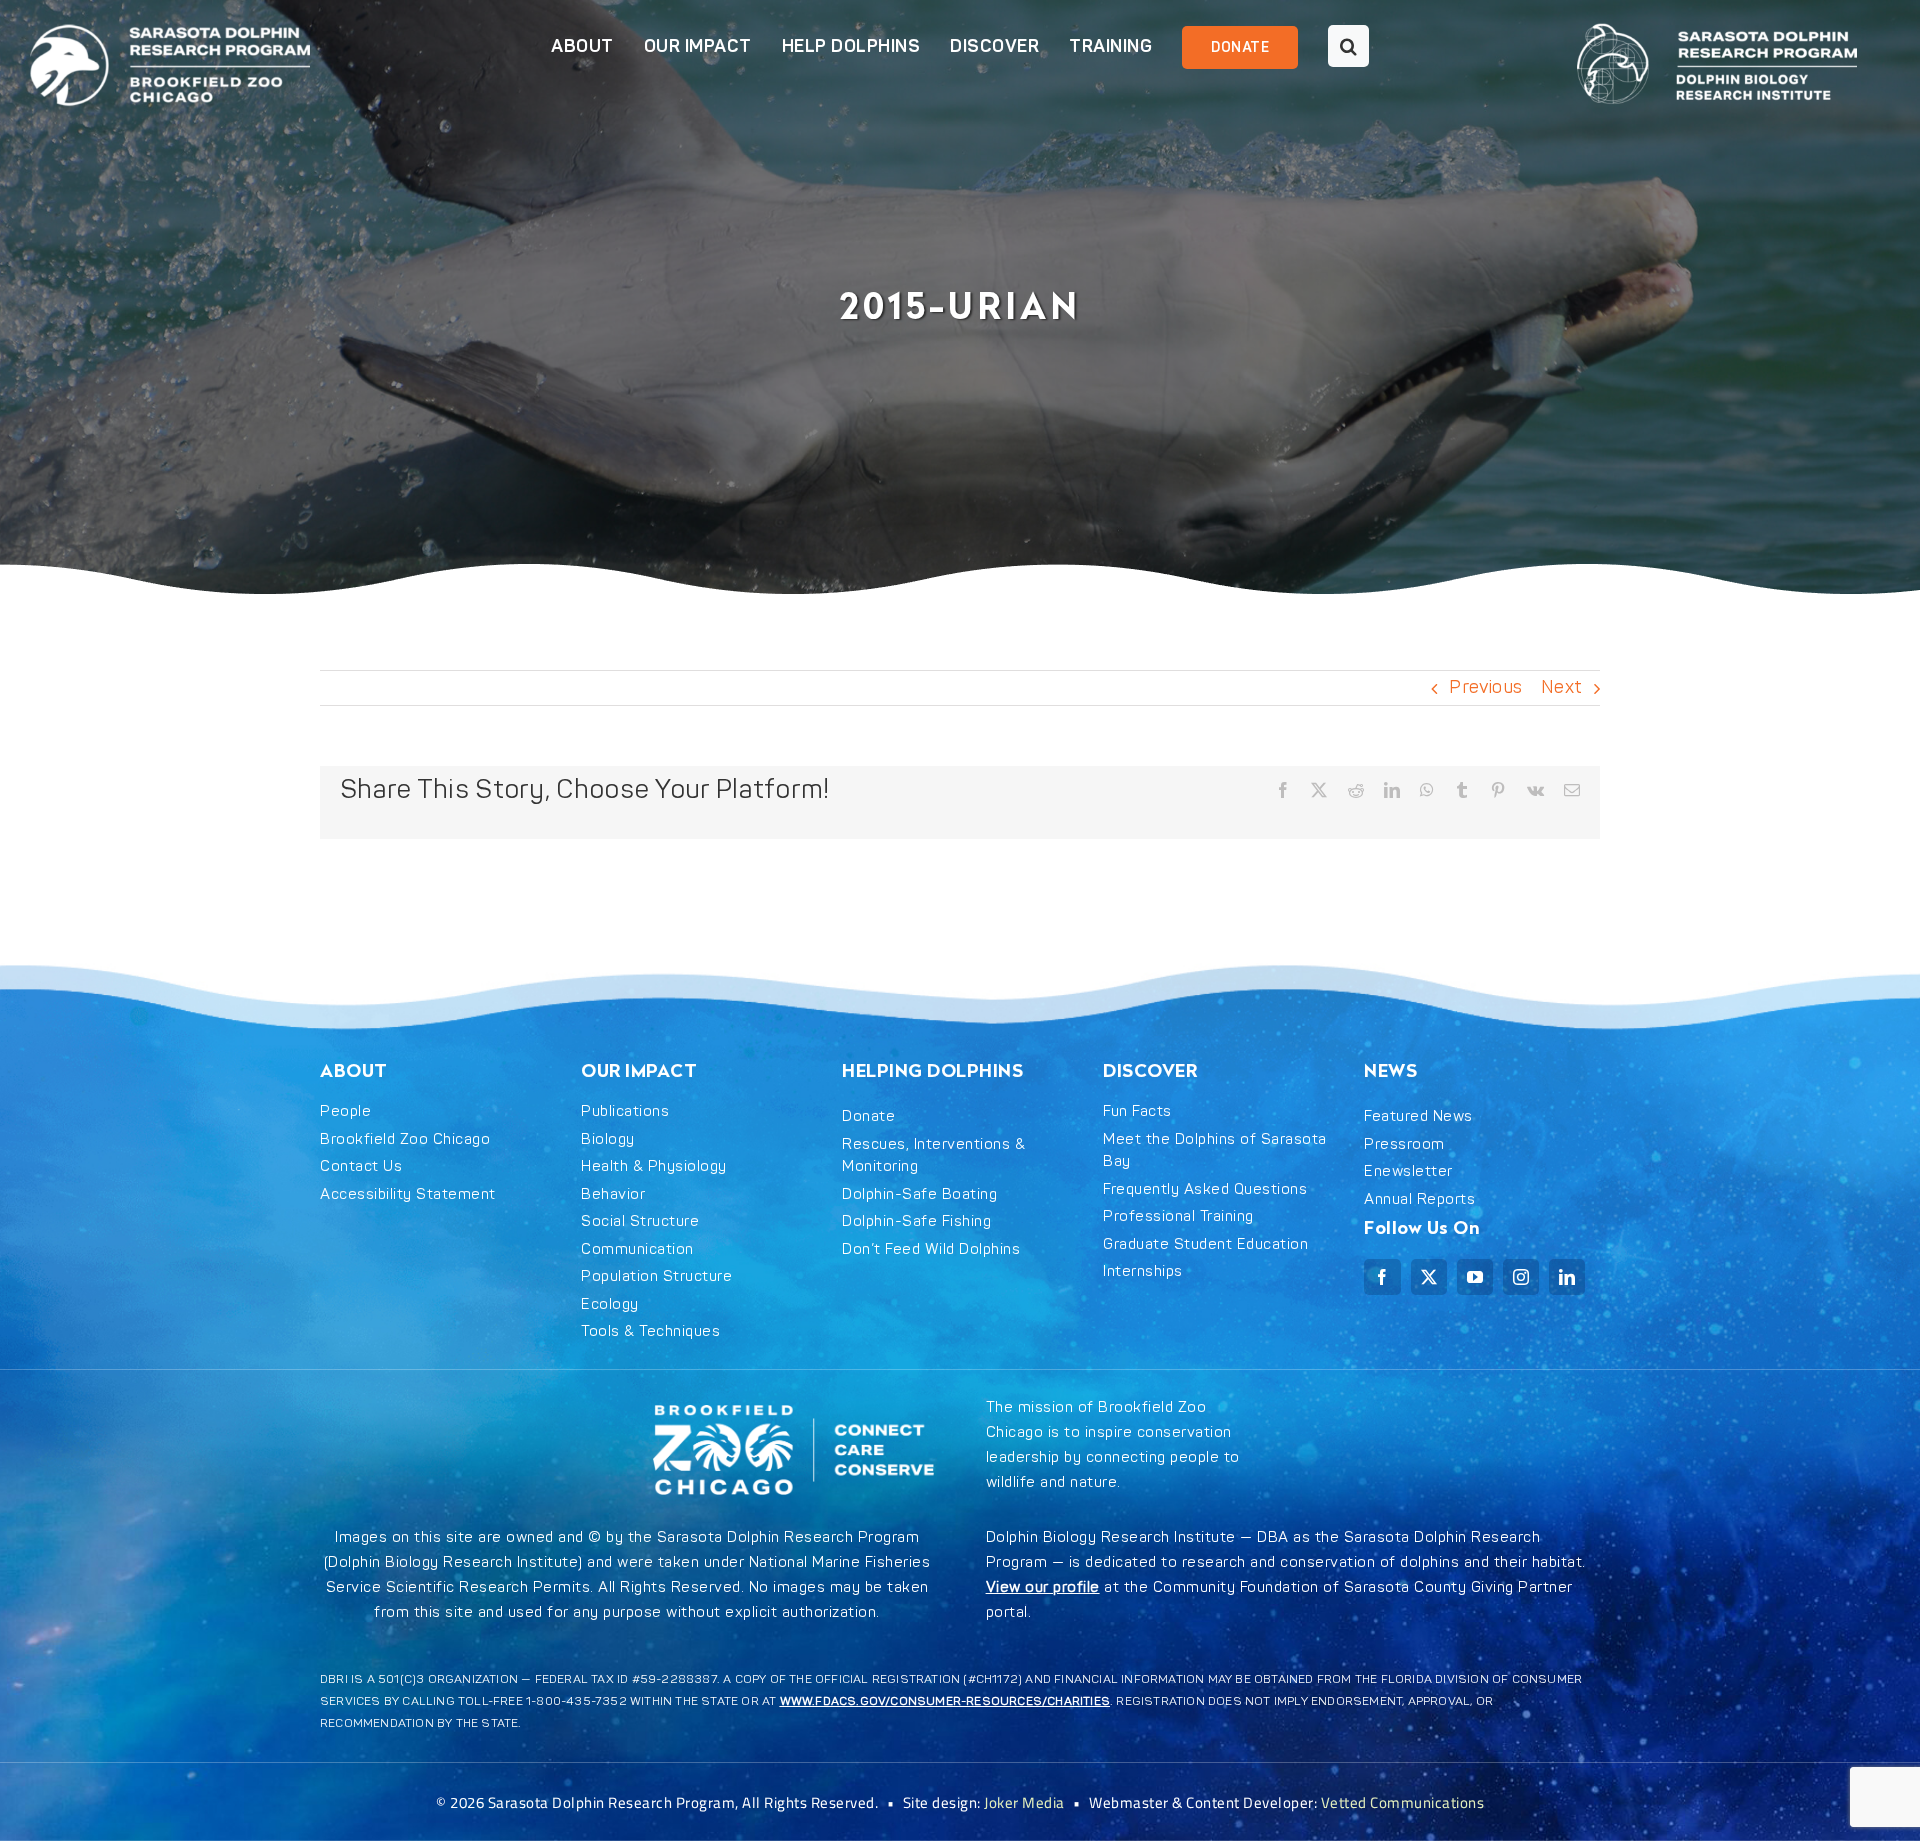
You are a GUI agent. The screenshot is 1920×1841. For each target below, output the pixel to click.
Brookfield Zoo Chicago (405, 1139)
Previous (1485, 687)
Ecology (610, 1304)
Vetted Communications (1403, 1802)
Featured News (1418, 1116)
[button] (1333, 47)
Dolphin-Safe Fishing (916, 1221)
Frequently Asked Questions (1205, 1189)
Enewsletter (1408, 1171)
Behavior (613, 1194)
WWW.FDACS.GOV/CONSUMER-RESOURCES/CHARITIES (945, 1701)
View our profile (1043, 1587)
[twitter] (1429, 1277)
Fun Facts (1137, 1111)
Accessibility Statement (408, 1194)
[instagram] (1521, 1277)
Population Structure (656, 1276)
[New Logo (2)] (170, 19)
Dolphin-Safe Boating (919, 1194)
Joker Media (1024, 1802)
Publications (625, 1111)
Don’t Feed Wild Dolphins (931, 1249)
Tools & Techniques (650, 1331)
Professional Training (1178, 1216)
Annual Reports (1419, 1199)
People (345, 1111)
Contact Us (361, 1166)
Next (1561, 687)
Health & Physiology (654, 1166)
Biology (608, 1139)
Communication (637, 1249)
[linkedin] (1567, 1277)
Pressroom (1404, 1144)
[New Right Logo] (1717, 19)
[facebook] (1382, 1277)
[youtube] (1475, 1277)
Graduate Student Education (1205, 1244)
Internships (1143, 1271)
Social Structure (640, 1221)
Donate (868, 1116)
